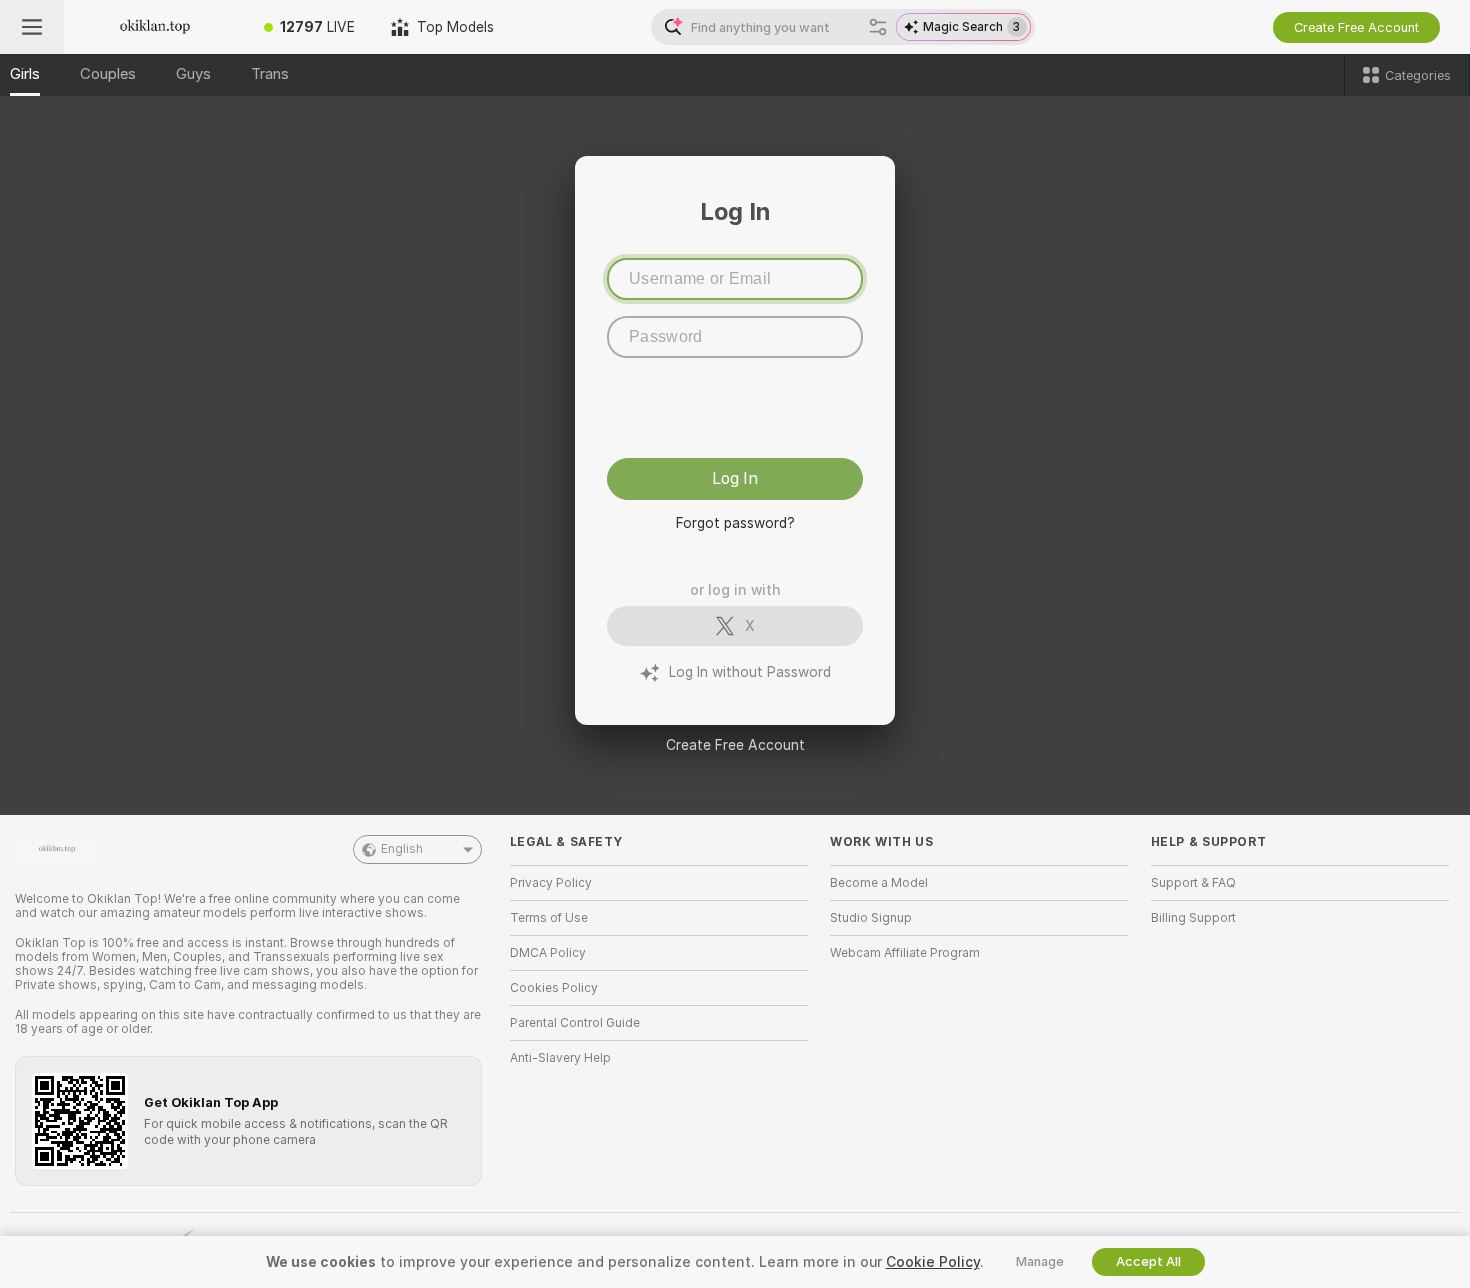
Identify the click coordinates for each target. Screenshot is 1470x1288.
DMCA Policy (548, 953)
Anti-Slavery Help (560, 1058)
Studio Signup (871, 918)
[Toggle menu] (32, 27)
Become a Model (879, 883)
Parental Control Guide (575, 1023)
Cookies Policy (554, 988)
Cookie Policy (933, 1262)
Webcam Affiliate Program (905, 953)
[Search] (878, 27)
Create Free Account (735, 745)
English (402, 849)
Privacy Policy (551, 883)
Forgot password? (735, 523)
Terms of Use (549, 918)
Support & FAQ (1193, 883)
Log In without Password (750, 672)
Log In (735, 478)
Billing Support (1193, 918)
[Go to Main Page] (155, 27)
